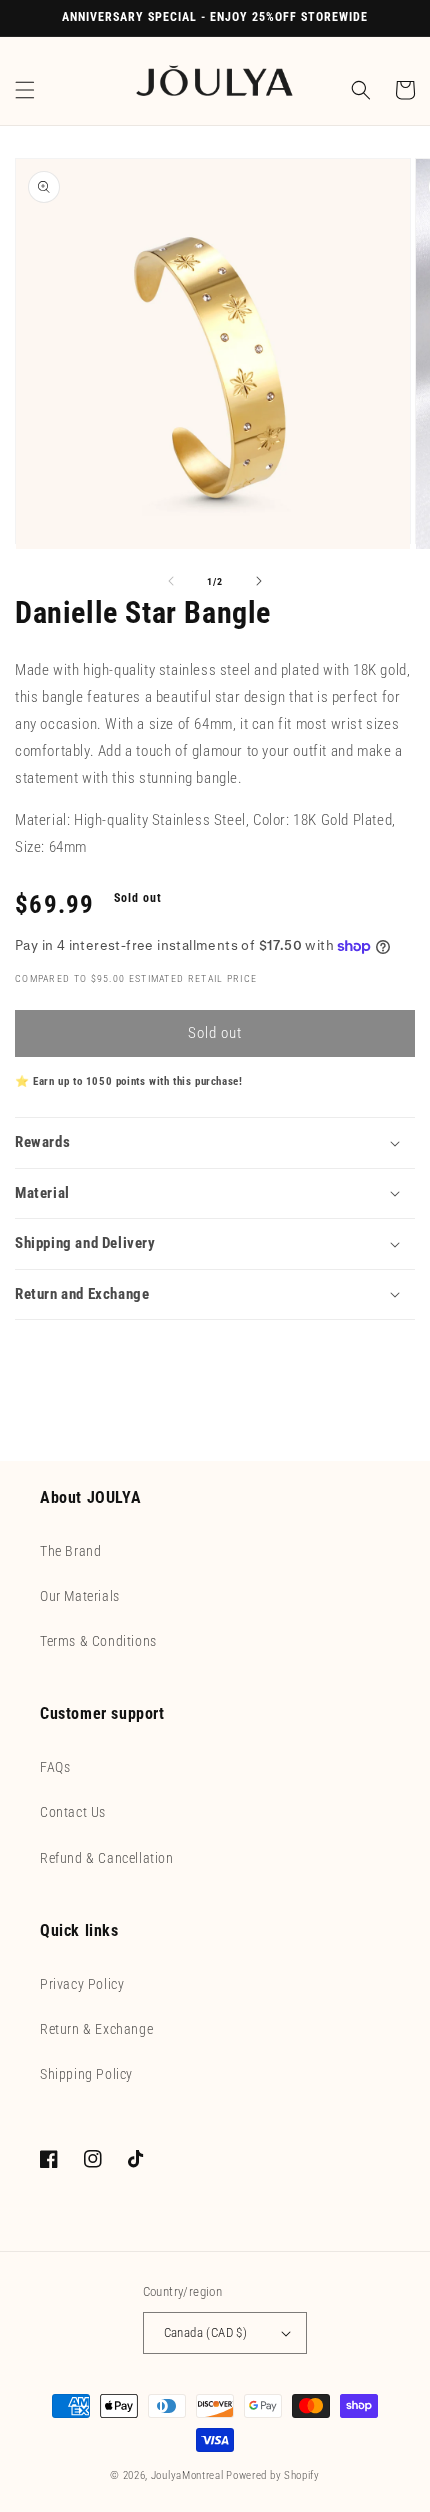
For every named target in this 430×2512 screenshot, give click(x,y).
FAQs (55, 1767)
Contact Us (73, 1812)
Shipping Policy (86, 2074)
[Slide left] (171, 581)
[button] (25, 90)
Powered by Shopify (273, 2475)
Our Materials (80, 1596)
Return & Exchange (96, 2029)
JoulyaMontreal (187, 2475)
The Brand (70, 1551)
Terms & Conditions (98, 1641)
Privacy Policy (82, 1984)
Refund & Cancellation (107, 1858)
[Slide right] (259, 581)
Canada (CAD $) (206, 2332)
